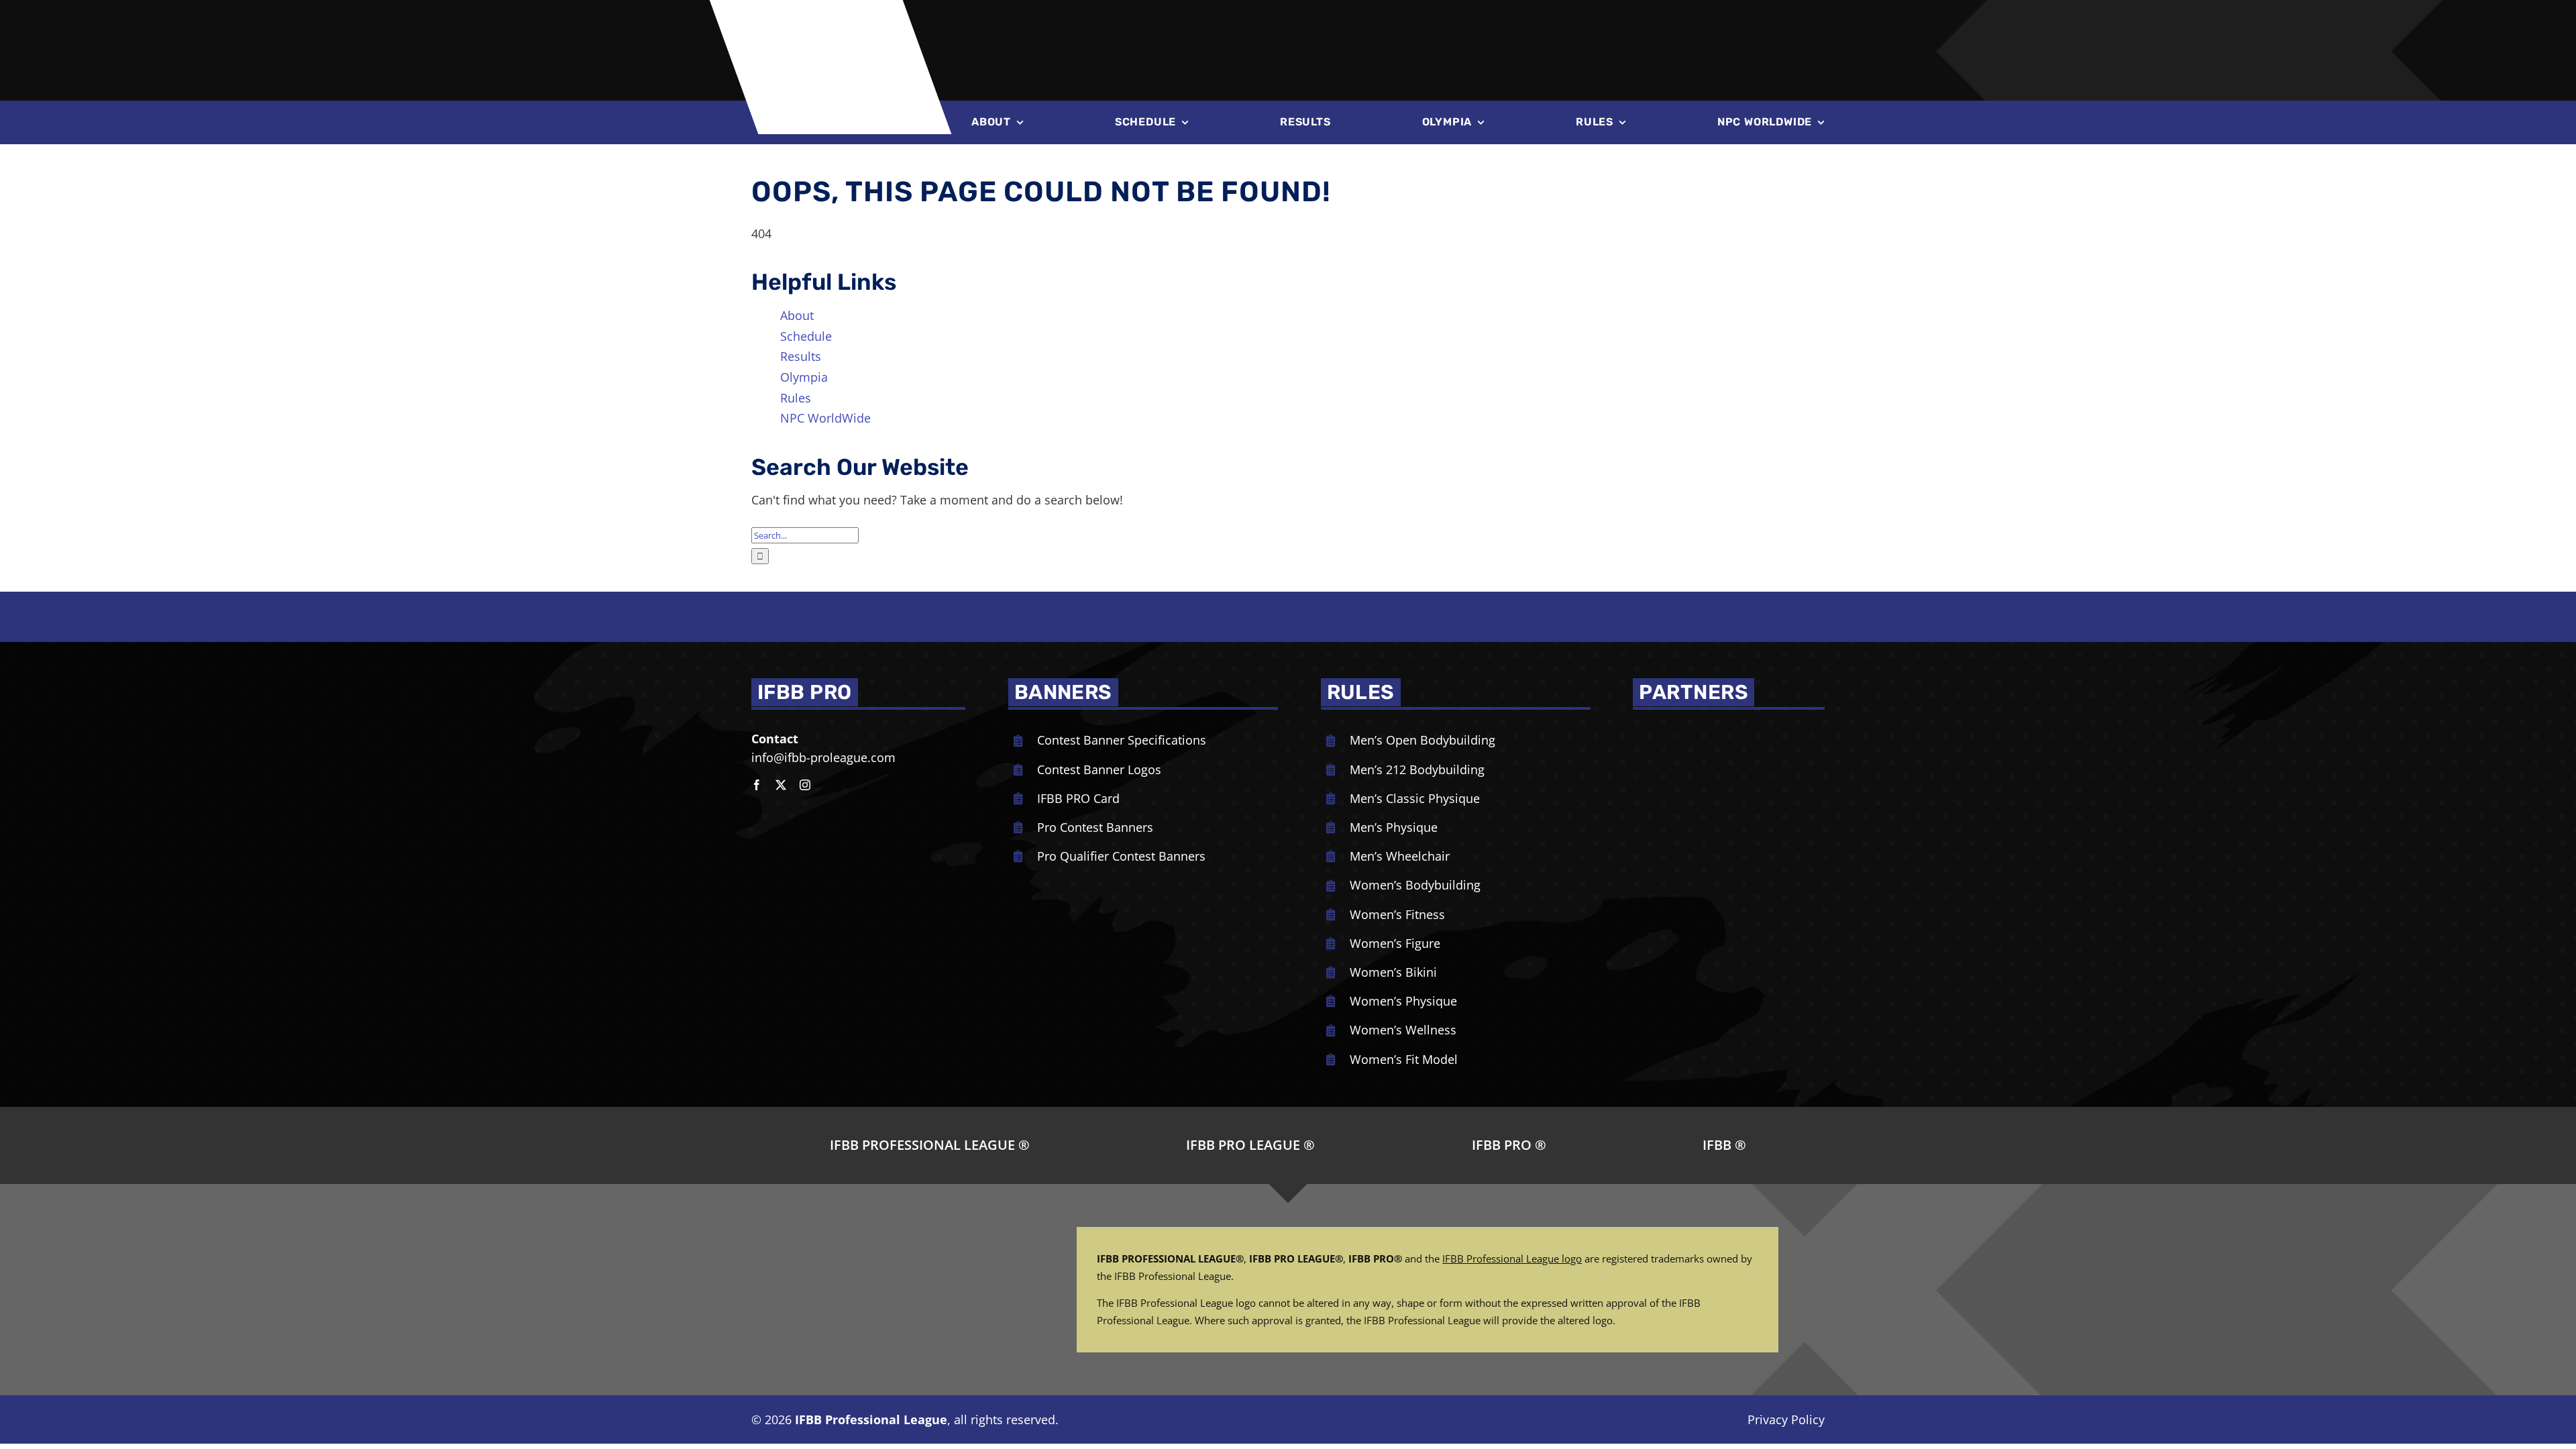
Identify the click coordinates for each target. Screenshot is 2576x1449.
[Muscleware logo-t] (1174, 20)
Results (801, 356)
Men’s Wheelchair (1400, 856)
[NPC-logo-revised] (1331, 25)
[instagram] (805, 785)
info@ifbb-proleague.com (823, 757)
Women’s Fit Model (1404, 1059)
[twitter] (781, 785)
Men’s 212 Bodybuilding (1417, 769)
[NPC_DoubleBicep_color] (1690, 729)
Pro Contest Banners (1095, 827)
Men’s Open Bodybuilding (1423, 740)
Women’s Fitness (1397, 914)
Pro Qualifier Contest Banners (1121, 856)
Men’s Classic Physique (1415, 798)
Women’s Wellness (1403, 1030)
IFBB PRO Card (1078, 798)
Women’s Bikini (1393, 972)
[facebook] (757, 785)
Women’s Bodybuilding (1415, 885)
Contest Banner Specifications (1122, 740)
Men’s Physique (1394, 827)
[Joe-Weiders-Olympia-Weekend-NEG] (1547, 27)
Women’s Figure (1395, 943)
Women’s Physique (1403, 1001)
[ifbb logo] (837, 20)
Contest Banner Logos (1099, 769)
